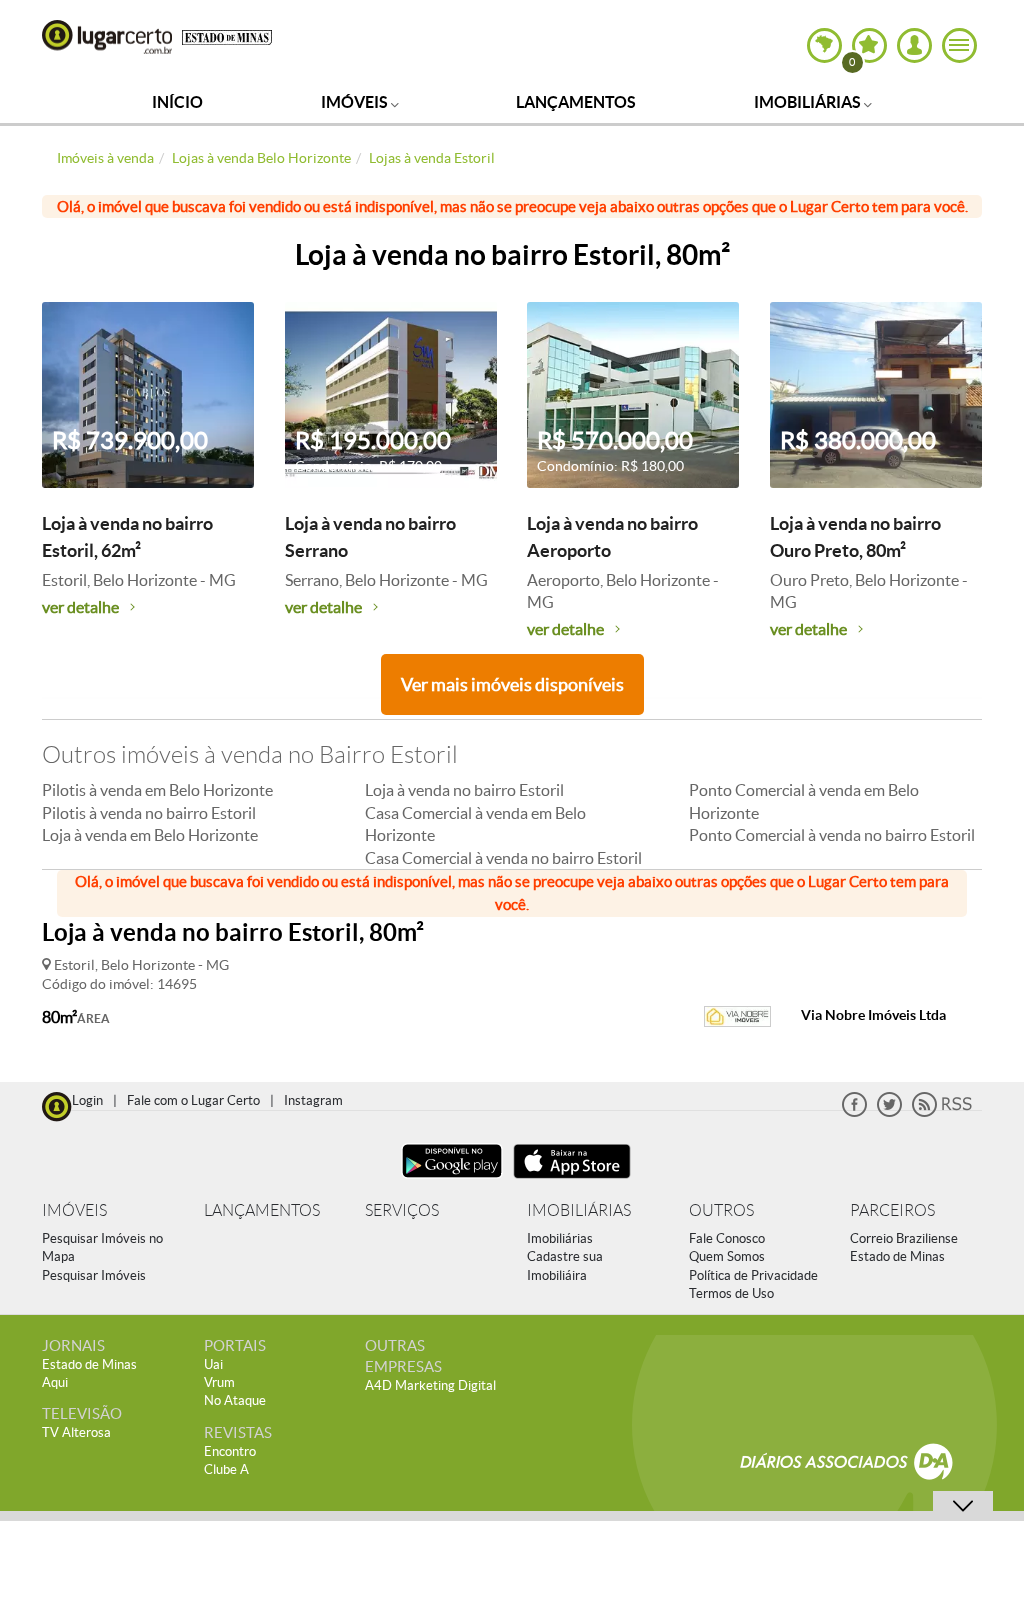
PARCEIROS (892, 1210)
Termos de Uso (731, 1293)
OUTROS (721, 1210)
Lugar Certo (107, 37)
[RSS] (942, 1112)
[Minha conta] (914, 45)
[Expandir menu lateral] (959, 45)
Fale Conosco (727, 1238)
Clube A (226, 1469)
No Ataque (235, 1400)
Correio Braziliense (904, 1238)
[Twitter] (889, 1112)
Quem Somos (727, 1256)
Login (87, 1100)
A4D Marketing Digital (430, 1385)
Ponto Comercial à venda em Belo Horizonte (804, 801)
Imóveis (356, 102)
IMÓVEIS (74, 1210)
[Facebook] (854, 1112)
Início (177, 102)
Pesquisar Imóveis (94, 1275)
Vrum (219, 1382)
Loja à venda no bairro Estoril (464, 790)
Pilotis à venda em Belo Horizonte (157, 790)
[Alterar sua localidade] (824, 45)
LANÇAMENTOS (262, 1210)
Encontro (230, 1451)
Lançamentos (576, 102)
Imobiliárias (809, 102)
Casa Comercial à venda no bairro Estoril (503, 858)
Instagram (313, 1100)
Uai (213, 1364)
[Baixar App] (452, 1180)
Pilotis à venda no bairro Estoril (149, 813)
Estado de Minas (897, 1256)
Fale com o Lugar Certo (193, 1100)
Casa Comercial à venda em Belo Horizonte (475, 824)
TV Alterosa (76, 1432)
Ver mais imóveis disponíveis (512, 684)
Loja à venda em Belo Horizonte (150, 835)
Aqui (55, 1382)
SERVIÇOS (402, 1210)
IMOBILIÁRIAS (579, 1210)
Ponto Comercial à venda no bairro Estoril (832, 835)
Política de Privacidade (753, 1275)
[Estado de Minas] (227, 36)
